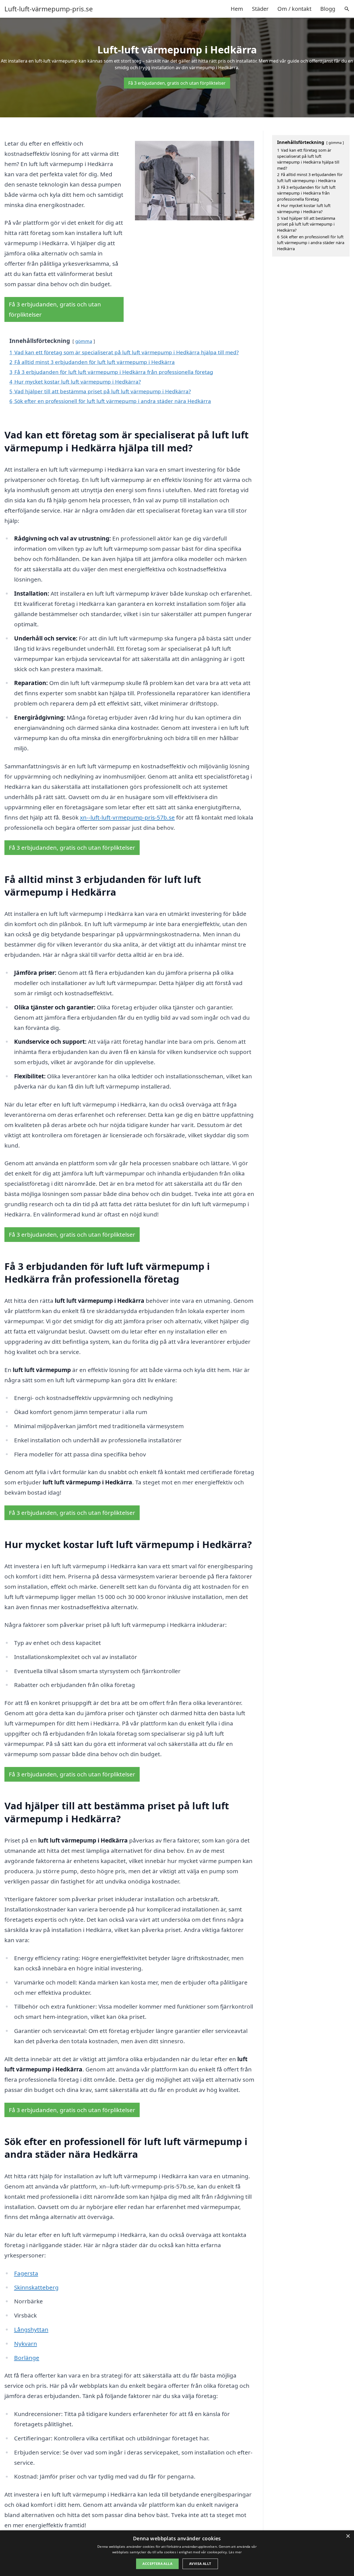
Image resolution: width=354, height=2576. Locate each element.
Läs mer (235, 2552)
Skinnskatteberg (36, 2287)
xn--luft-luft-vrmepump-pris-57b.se (127, 817)
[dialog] (177, 2553)
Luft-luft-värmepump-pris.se (49, 9)
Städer (260, 9)
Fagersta (26, 2273)
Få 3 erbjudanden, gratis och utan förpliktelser (177, 83)
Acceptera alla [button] (157, 2564)
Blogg (328, 9)
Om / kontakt (294, 9)
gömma (84, 341)
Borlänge (27, 2358)
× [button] (348, 2536)
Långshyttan (31, 2329)
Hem (237, 9)
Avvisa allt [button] (200, 2564)
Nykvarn (26, 2344)
